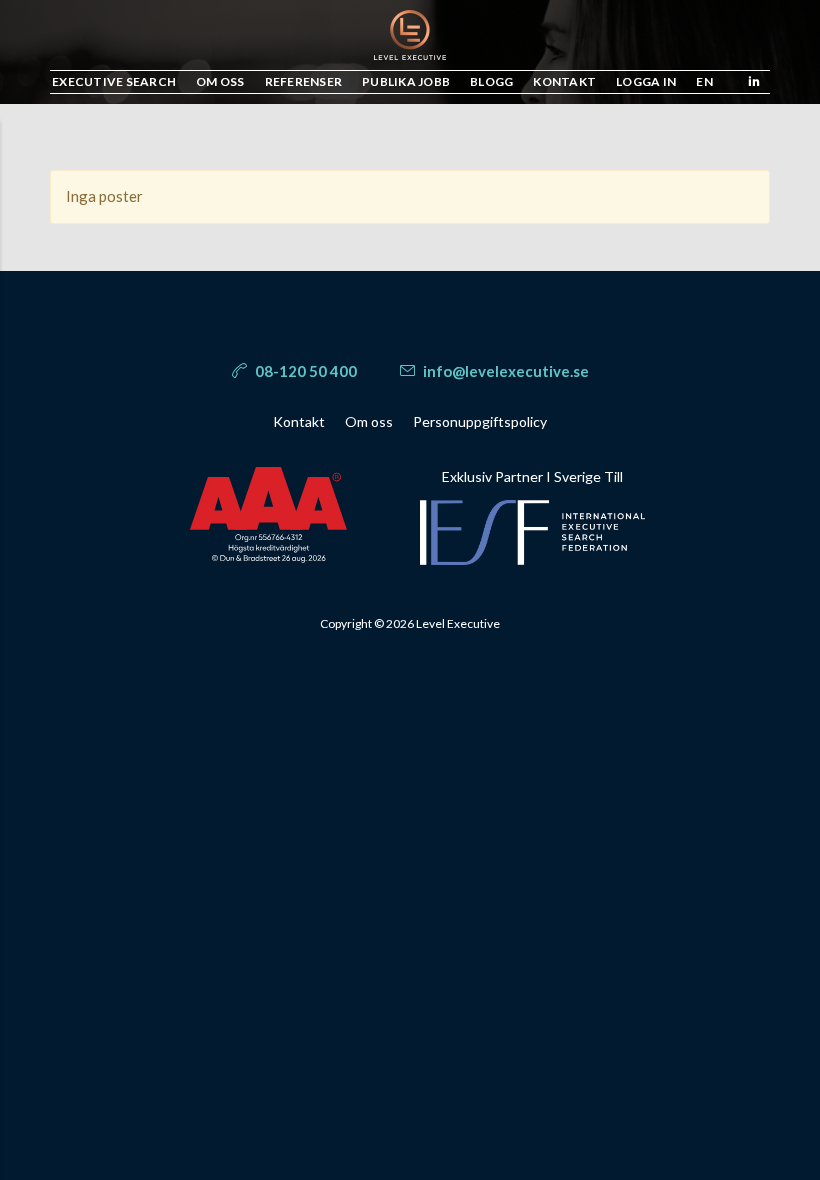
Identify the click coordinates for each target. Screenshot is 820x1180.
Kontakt (299, 421)
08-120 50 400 (304, 371)
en (704, 81)
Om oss (369, 421)
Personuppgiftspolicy (480, 421)
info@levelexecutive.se (504, 371)
